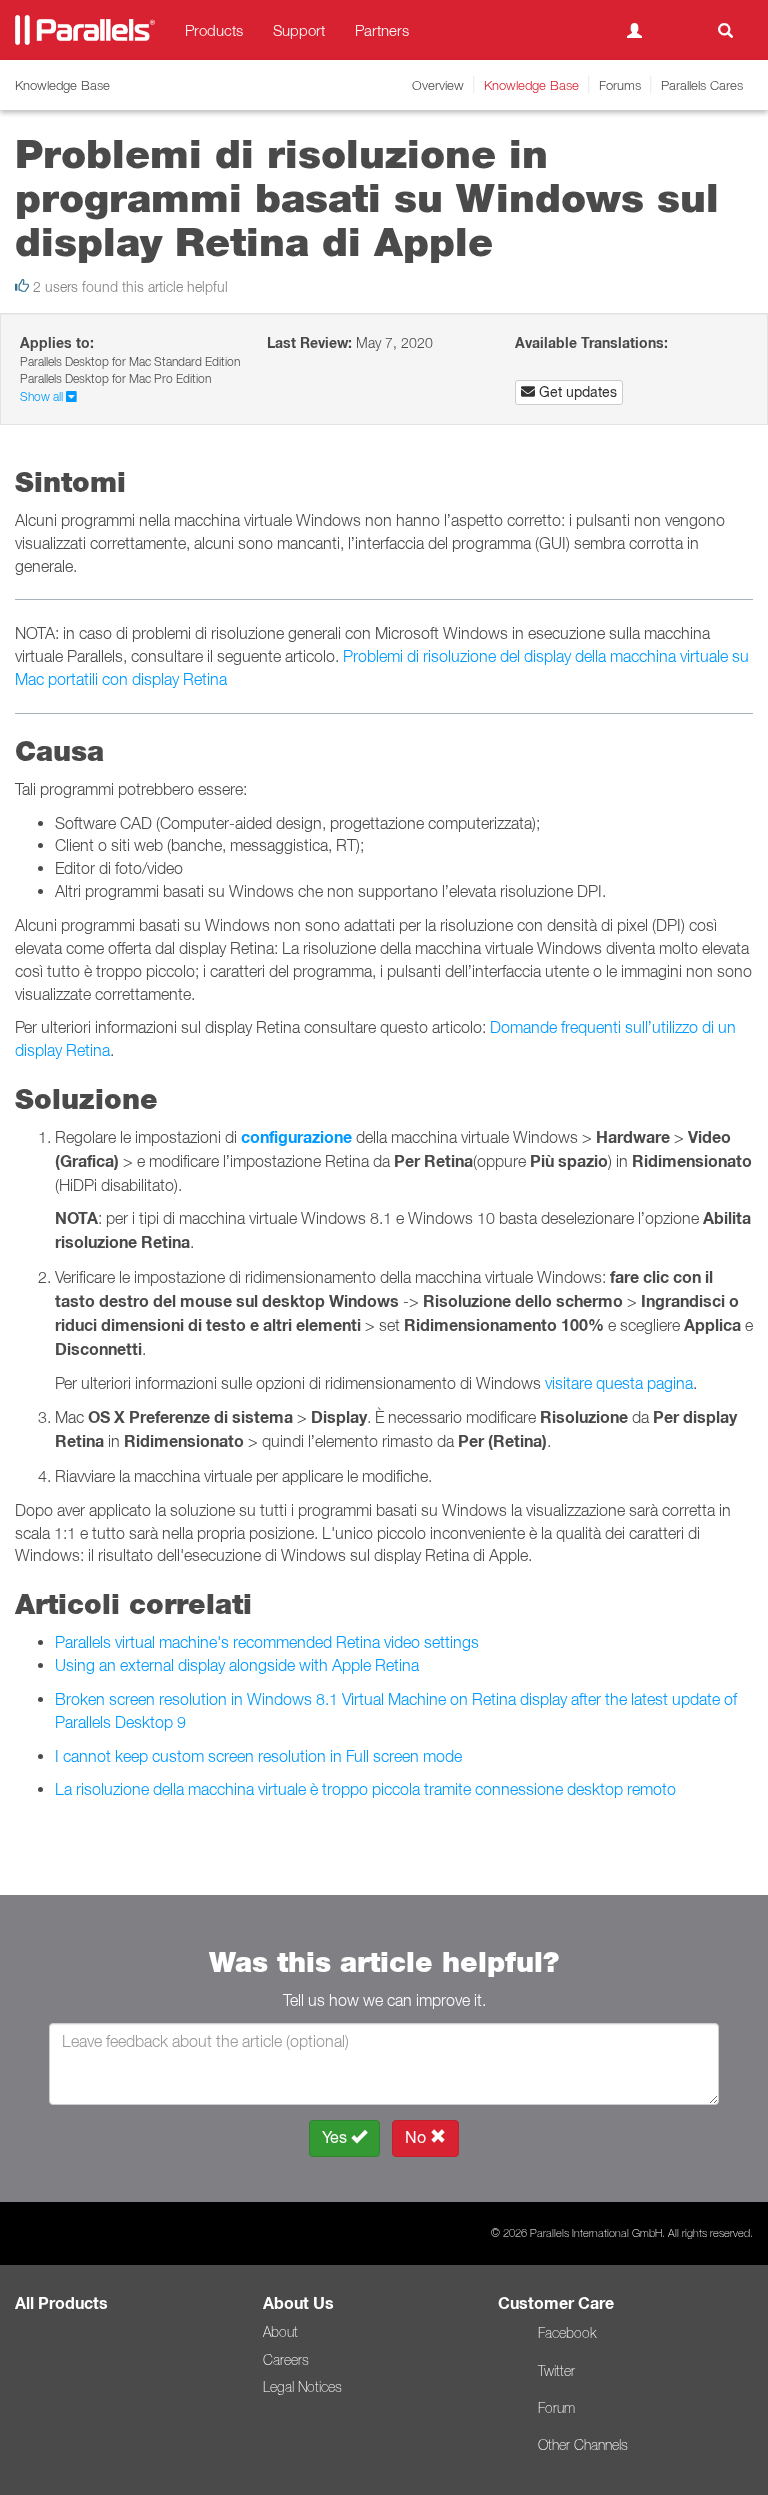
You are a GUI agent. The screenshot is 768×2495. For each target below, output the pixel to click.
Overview (438, 85)
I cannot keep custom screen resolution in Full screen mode (258, 1756)
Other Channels (583, 2445)
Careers (286, 2360)
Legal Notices (302, 2387)
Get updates (576, 392)
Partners (382, 30)
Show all (43, 396)
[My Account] (634, 30)
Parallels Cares (702, 85)
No (417, 2137)
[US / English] (680, 30)
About (280, 2332)
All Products (61, 2303)
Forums (620, 85)
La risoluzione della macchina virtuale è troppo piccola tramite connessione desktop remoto (365, 1789)
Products (214, 30)
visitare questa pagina (619, 1383)
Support (299, 30)
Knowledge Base (531, 85)
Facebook (567, 2333)
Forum (556, 2408)
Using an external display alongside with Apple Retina (237, 1665)
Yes (336, 2137)
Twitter (556, 2371)
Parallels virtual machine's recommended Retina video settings (267, 1642)
